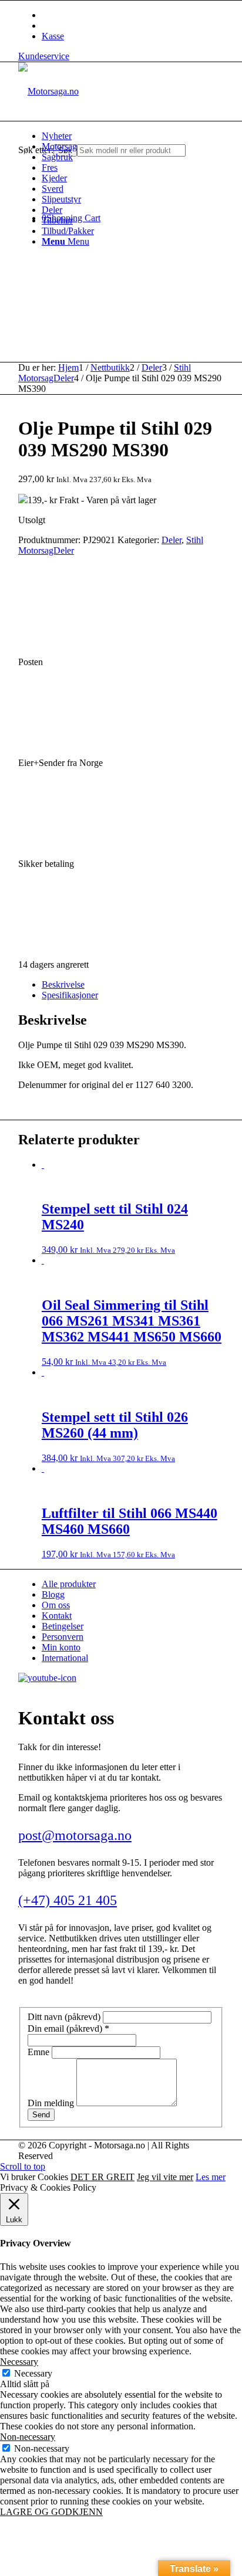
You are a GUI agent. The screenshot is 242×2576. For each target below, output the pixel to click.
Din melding (52, 2103)
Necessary (33, 2373)
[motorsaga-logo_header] (48, 91)
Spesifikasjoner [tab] (70, 995)
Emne (40, 2052)
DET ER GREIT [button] (102, 2177)
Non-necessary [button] (28, 2437)
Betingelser (63, 1626)
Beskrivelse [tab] (63, 984)
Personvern (63, 1637)
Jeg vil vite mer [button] (165, 2177)
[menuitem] (133, 136)
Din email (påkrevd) (68, 2028)
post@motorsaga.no (75, 1835)
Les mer (211, 2177)
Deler (172, 540)
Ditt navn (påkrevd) (65, 2017)
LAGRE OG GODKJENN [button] (51, 2512)
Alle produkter (69, 1584)
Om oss (56, 1605)
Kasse (53, 36)
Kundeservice (44, 56)
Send (41, 2115)
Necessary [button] (19, 2362)
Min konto (61, 1647)
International (65, 1658)
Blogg (53, 1594)
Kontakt (57, 1616)
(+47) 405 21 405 (68, 1900)
